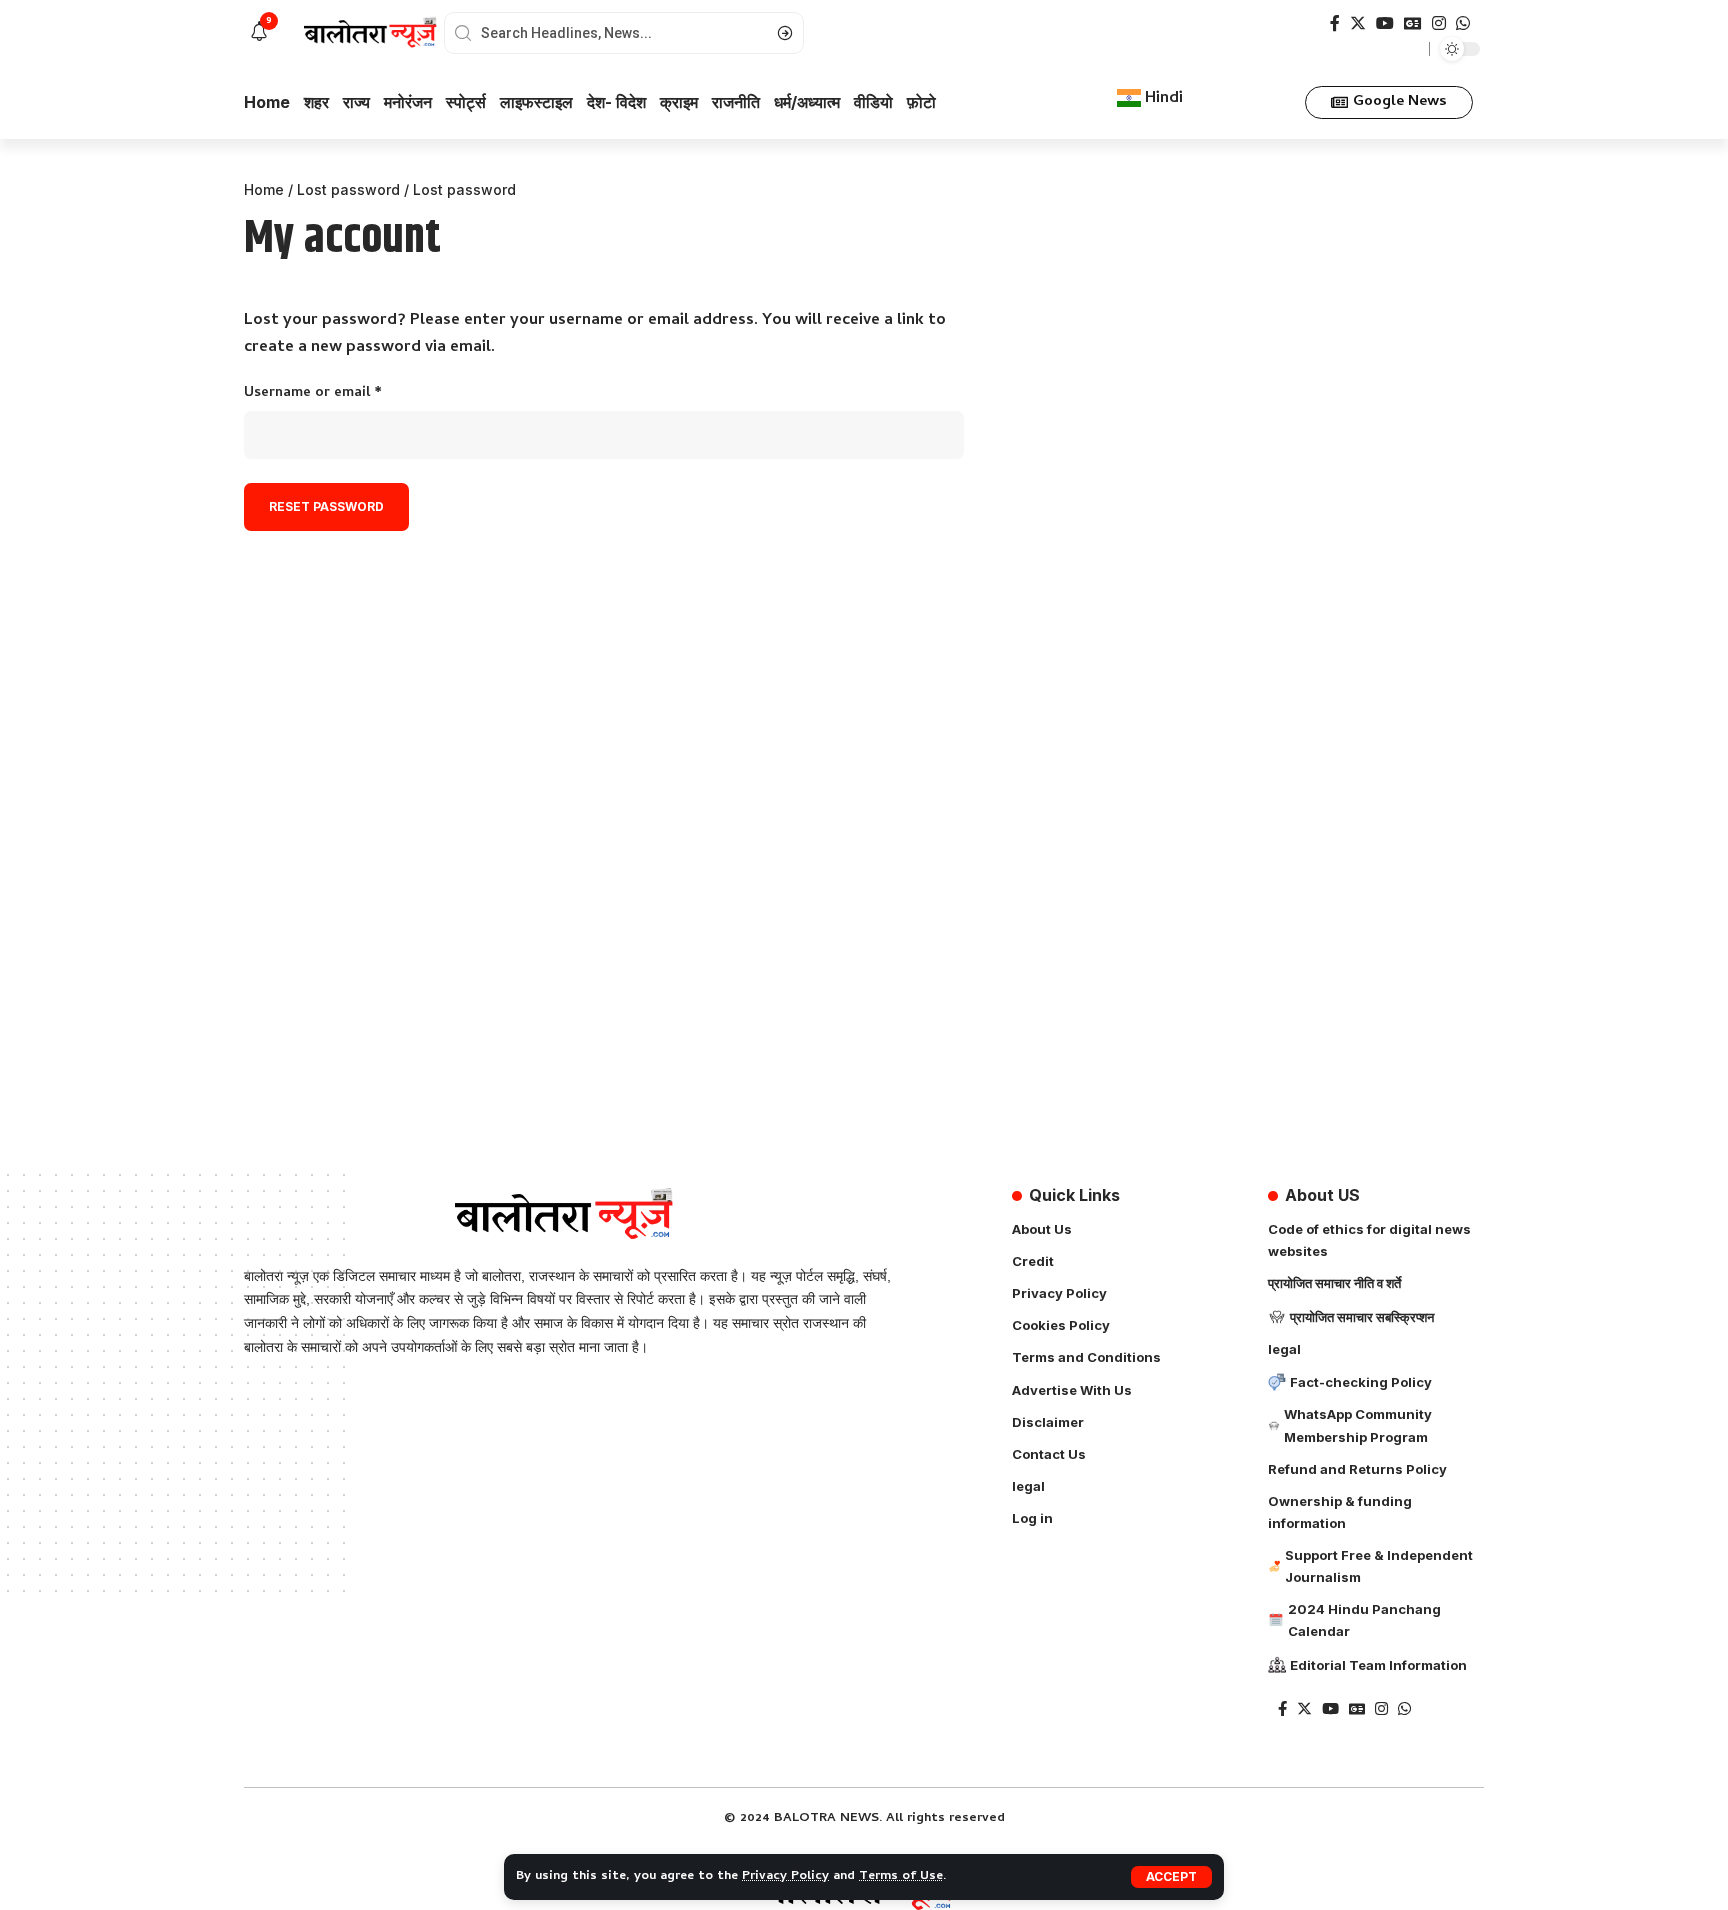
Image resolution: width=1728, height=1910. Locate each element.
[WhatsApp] (1463, 23)
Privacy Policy (785, 1876)
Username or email (343, 393)
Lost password (348, 189)
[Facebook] (1335, 23)
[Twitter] (1358, 23)
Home (264, 189)
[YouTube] (1385, 23)
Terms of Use (901, 1876)
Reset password (326, 506)
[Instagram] (1439, 23)
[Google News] (1413, 23)
